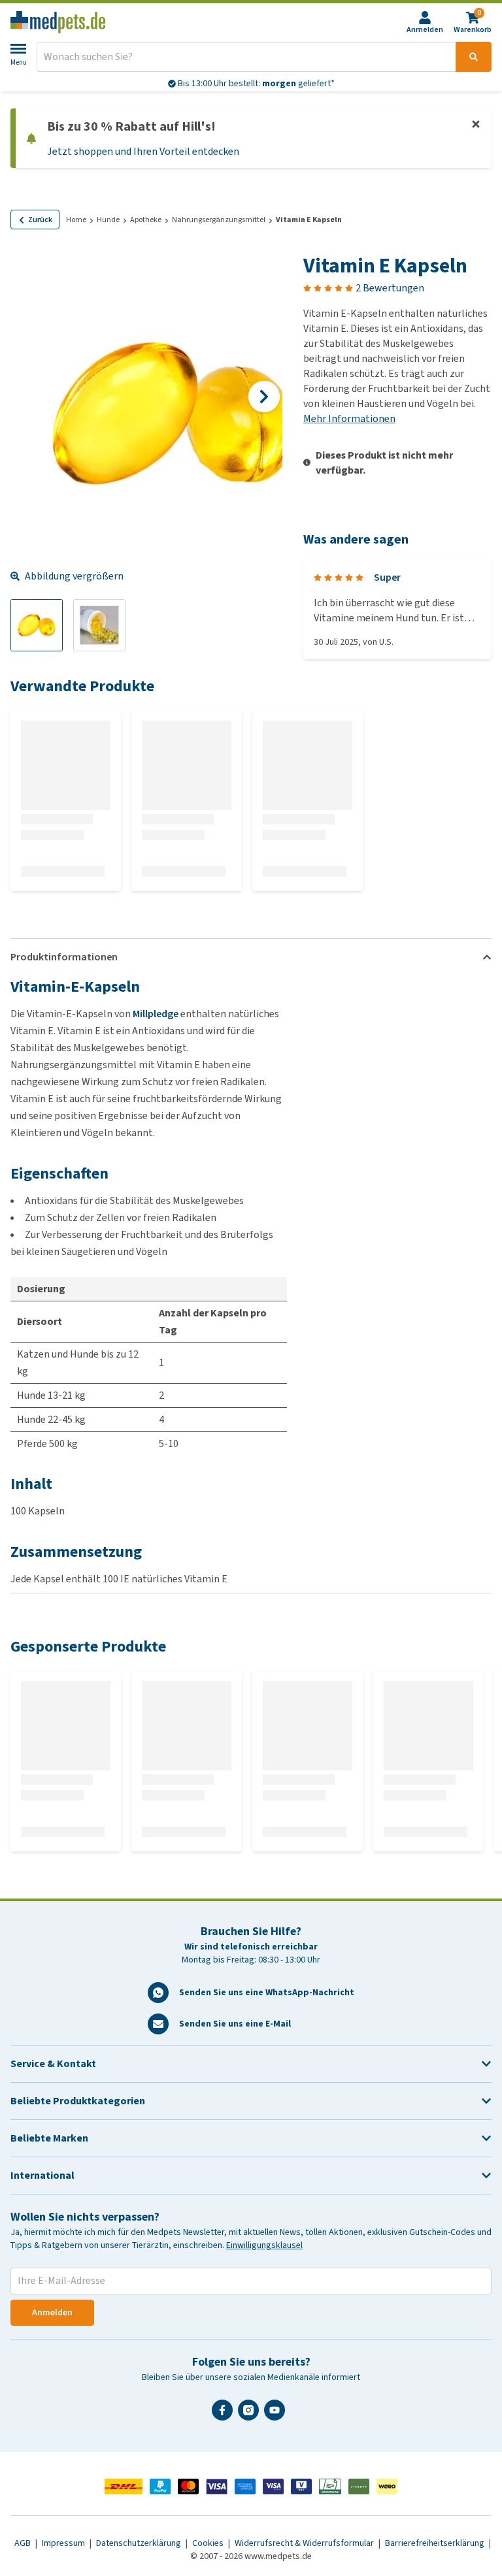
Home (76, 220)
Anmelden (52, 2312)
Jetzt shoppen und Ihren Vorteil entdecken (143, 151)
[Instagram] (251, 2415)
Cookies (209, 2543)
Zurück (40, 220)
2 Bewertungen (390, 288)
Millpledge (156, 1014)
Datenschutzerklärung (140, 2543)
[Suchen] (474, 57)
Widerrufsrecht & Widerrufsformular (305, 2543)
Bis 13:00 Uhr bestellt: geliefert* (255, 83)
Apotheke (146, 220)
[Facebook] (225, 2415)
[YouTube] (277, 2415)
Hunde (108, 220)
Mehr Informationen (349, 418)
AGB (24, 2543)
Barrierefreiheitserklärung (436, 2543)
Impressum (64, 2543)
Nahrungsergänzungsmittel (219, 220)
